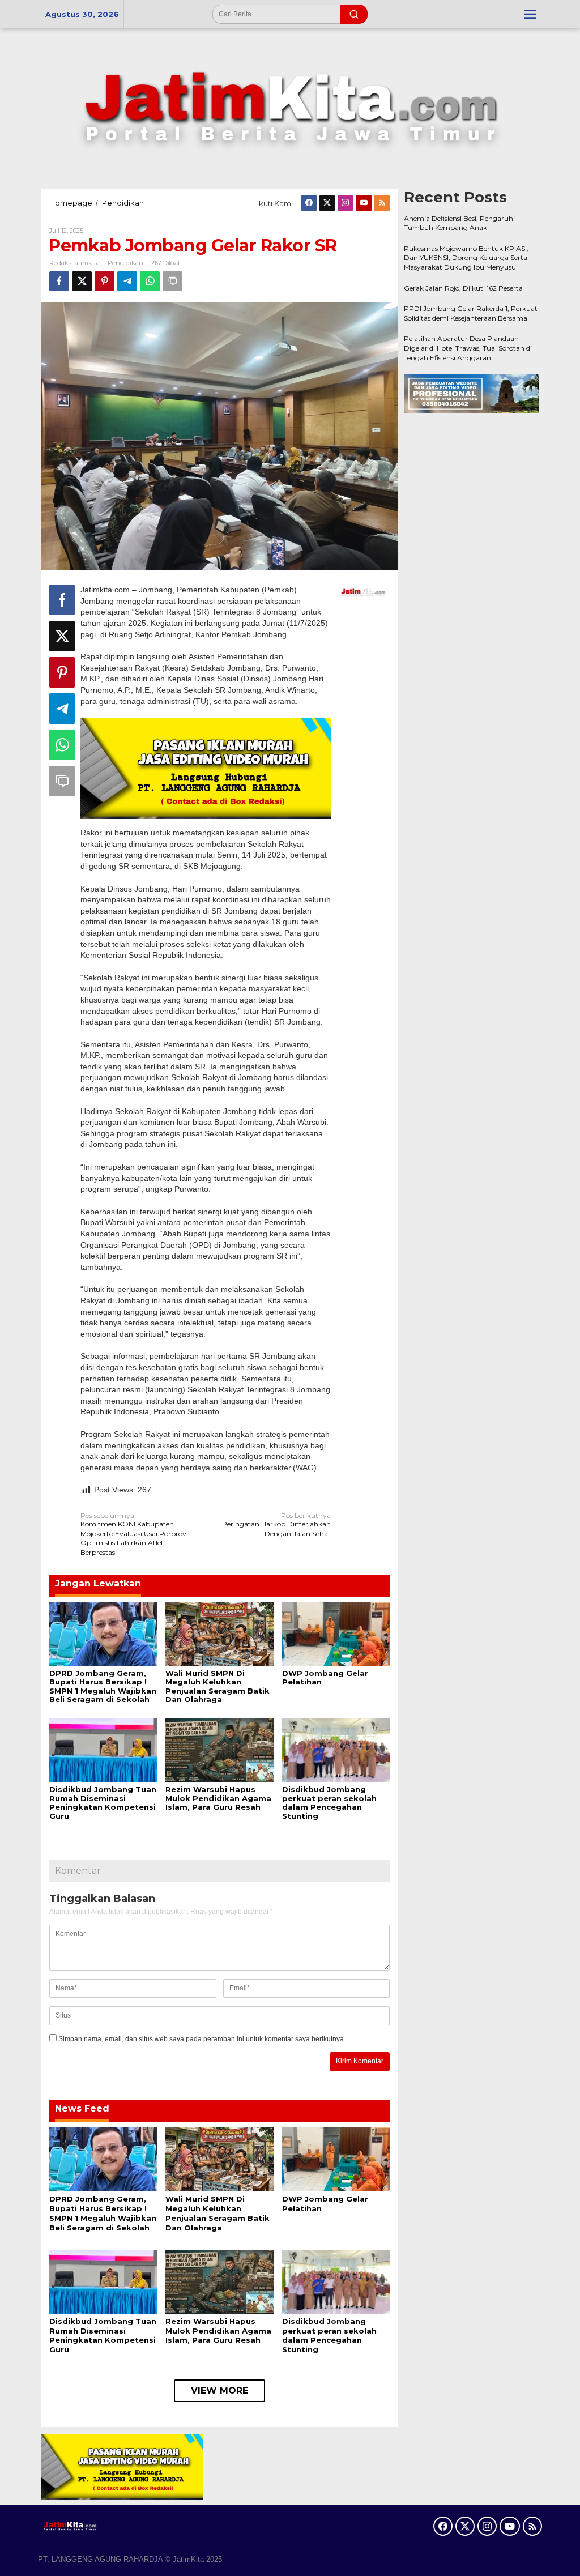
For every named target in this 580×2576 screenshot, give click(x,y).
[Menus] (530, 14)
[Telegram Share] (127, 281)
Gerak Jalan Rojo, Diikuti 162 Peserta (463, 288)
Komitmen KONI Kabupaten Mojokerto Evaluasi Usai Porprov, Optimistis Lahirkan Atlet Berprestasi (134, 1534)
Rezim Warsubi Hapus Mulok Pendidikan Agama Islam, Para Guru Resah (218, 1798)
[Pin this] (105, 281)
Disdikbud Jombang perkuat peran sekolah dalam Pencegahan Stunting (329, 1803)
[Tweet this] (82, 281)
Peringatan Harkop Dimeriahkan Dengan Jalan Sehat (276, 1524)
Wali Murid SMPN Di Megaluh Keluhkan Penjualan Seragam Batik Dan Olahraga (217, 1686)
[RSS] (382, 203)
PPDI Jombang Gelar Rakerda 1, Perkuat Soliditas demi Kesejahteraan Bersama (471, 313)
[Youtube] (364, 203)
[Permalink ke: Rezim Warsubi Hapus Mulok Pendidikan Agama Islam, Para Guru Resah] (219, 1750)
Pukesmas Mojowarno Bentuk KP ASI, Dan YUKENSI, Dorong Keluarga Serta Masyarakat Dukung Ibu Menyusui (466, 258)
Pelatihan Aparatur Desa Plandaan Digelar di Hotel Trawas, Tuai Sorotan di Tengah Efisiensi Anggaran (468, 348)
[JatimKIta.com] (290, 108)
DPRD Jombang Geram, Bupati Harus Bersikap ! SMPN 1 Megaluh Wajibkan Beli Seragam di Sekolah (103, 1686)
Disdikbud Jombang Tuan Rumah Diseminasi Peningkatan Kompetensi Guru (103, 1803)
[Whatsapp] (150, 281)
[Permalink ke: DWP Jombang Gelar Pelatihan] (336, 1634)
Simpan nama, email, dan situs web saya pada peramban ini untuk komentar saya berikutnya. (202, 2039)
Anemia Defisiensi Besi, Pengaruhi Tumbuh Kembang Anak (460, 223)
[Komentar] (172, 281)
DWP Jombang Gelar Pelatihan (325, 1678)
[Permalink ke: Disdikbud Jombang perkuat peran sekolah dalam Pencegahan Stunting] (336, 1750)
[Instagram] (345, 203)
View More (219, 2391)
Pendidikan (125, 263)
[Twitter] (327, 203)
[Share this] (59, 281)
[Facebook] (309, 203)
